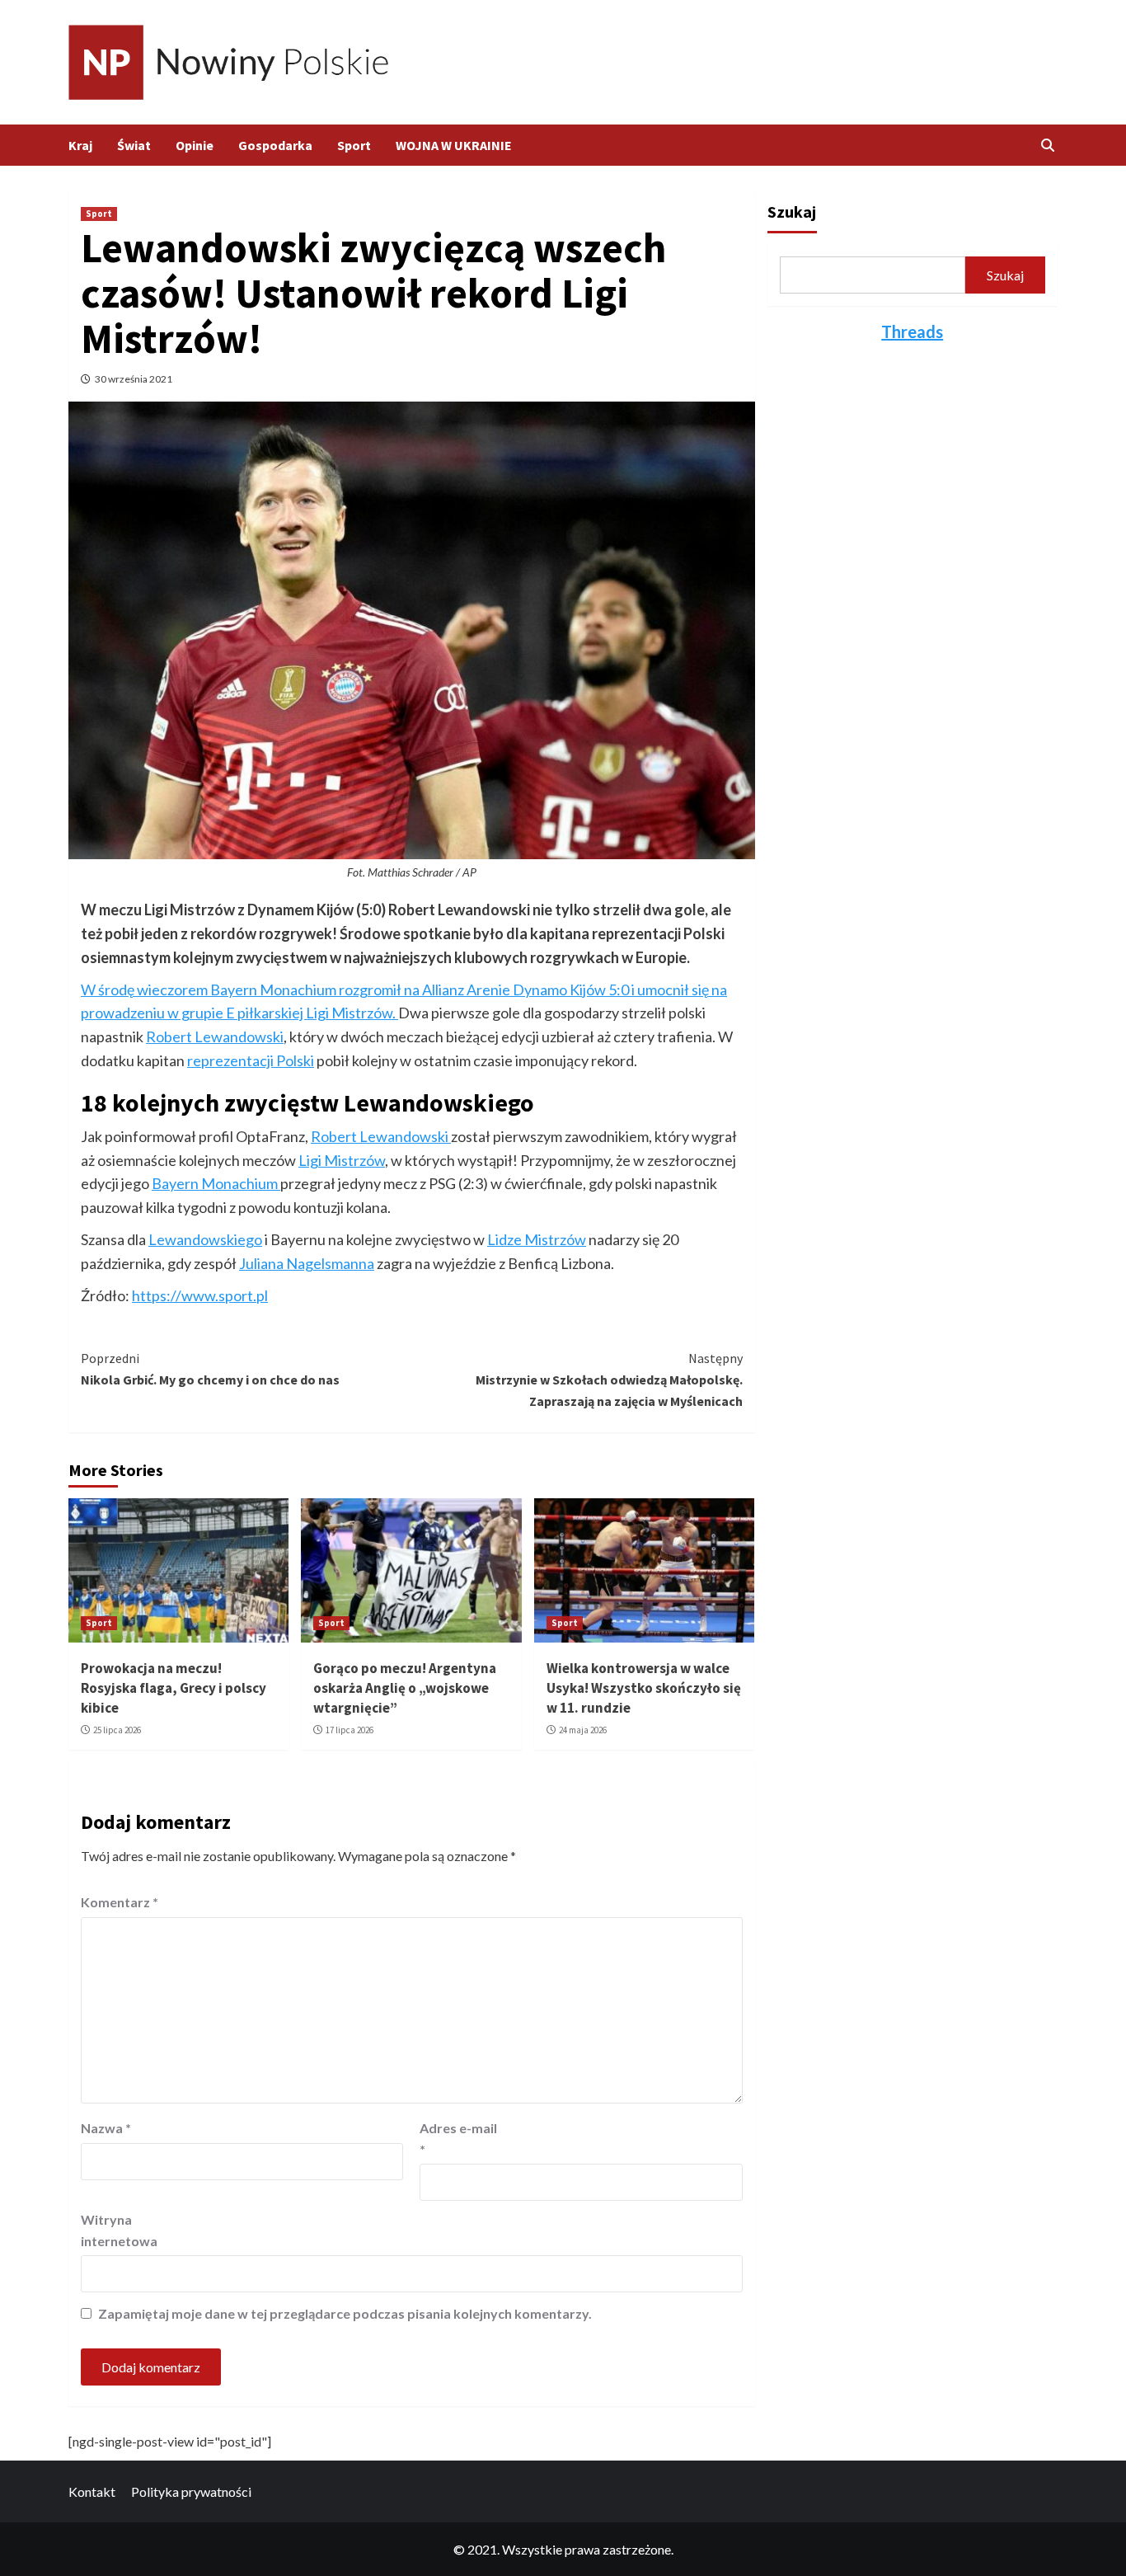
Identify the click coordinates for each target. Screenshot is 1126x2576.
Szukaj (792, 212)
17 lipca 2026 (350, 1730)
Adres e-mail (458, 2139)
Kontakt (92, 2491)
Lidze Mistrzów (537, 1239)
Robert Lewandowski (215, 1037)
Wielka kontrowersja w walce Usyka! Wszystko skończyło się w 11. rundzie (644, 1688)
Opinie (195, 145)
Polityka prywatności (191, 2491)
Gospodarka (275, 145)
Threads (912, 331)
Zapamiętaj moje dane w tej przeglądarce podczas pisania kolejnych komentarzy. (345, 2313)
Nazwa (106, 2128)
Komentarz (120, 1902)
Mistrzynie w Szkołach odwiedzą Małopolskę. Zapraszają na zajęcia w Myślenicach (609, 1379)
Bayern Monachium (216, 1183)
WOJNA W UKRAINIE (454, 145)
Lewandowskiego (205, 1239)
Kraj (80, 145)
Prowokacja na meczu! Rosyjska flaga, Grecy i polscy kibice (174, 1688)
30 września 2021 (134, 379)
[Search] (1047, 145)
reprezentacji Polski (251, 1060)
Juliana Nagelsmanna (307, 1263)
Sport (354, 145)
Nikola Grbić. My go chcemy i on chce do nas (210, 1369)
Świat (134, 145)
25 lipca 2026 (117, 1730)
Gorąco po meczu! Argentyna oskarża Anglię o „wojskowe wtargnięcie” (405, 1688)
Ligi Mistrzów (342, 1160)
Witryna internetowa (119, 2230)
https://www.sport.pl (200, 1295)
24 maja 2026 (583, 1730)
